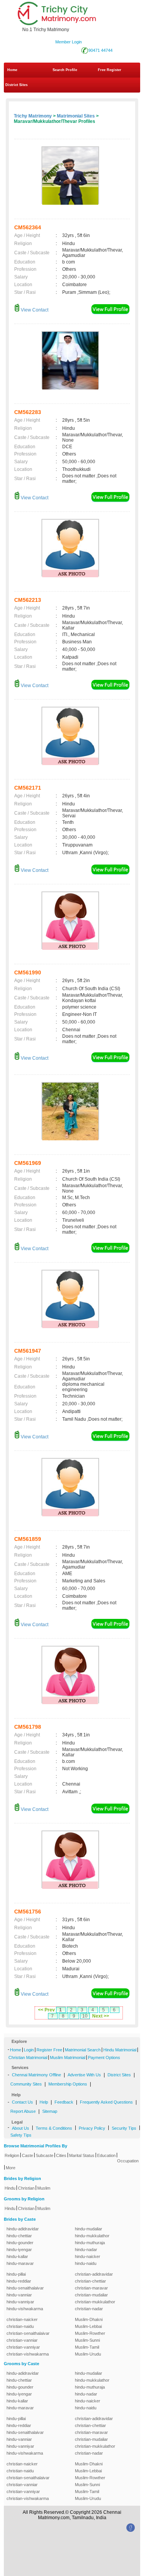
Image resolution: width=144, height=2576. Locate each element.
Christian (26, 2188)
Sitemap (50, 2111)
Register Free (49, 2050)
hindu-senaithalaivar (25, 2288)
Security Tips (124, 2128)
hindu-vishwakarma (25, 2309)
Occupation (128, 2161)
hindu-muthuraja (90, 2243)
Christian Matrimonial (28, 2057)
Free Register (110, 70)
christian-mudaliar (91, 2295)
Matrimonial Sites (76, 116)
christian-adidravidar (94, 2274)
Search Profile (65, 70)
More (11, 2168)
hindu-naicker (88, 2256)
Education (106, 2155)
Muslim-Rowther (90, 2333)
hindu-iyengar (19, 2250)
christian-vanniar (22, 2340)
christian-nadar (89, 2309)
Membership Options (68, 2084)
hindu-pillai (16, 2274)
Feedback (64, 2102)
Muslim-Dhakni (89, 2319)
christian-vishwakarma (28, 2354)
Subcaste (45, 2155)
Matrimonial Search (83, 2050)
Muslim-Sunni (87, 2340)
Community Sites (26, 2084)
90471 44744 (100, 50)
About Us (21, 2128)
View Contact (34, 310)
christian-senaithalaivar (28, 2333)
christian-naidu (20, 2326)
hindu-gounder (20, 2243)
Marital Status (82, 2155)
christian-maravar (91, 2288)
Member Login (69, 42)
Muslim (44, 2188)
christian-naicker (22, 2319)
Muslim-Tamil (87, 2347)
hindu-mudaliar (89, 2229)
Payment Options (104, 2057)
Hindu (10, 2188)
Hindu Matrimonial (120, 2050)
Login (29, 2050)
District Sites (17, 85)
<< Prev (46, 2010)
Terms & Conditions (54, 2128)
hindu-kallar (17, 2256)
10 (85, 2016)
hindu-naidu (86, 2263)
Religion (12, 2155)
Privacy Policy (92, 2128)
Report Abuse (23, 2111)
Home (12, 70)
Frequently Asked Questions (106, 2102)
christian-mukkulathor (95, 2302)
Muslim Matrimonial (68, 2057)
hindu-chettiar (19, 2236)
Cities (61, 2155)
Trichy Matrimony (33, 116)
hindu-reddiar (19, 2281)
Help (44, 2102)
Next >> (101, 2016)
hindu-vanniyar (20, 2302)
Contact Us (22, 2102)
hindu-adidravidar (23, 2229)
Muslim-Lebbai (88, 2326)
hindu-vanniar (19, 2295)
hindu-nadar (86, 2250)
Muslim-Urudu (88, 2354)
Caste (27, 2155)
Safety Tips (21, 2135)
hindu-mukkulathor (92, 2236)
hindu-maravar (20, 2263)
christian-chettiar (90, 2281)
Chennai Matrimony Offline (36, 2075)
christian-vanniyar (23, 2347)
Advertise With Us (84, 2075)
